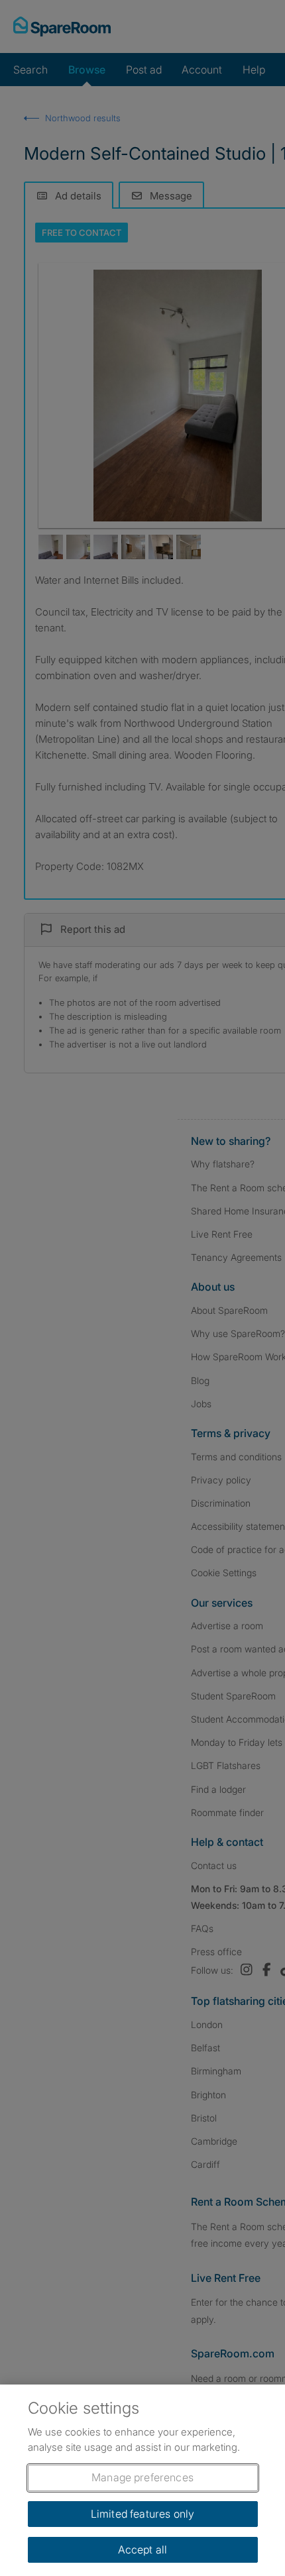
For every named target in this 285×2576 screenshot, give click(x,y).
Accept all (143, 2549)
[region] (142, 2480)
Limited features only (142, 2514)
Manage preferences (142, 2477)
